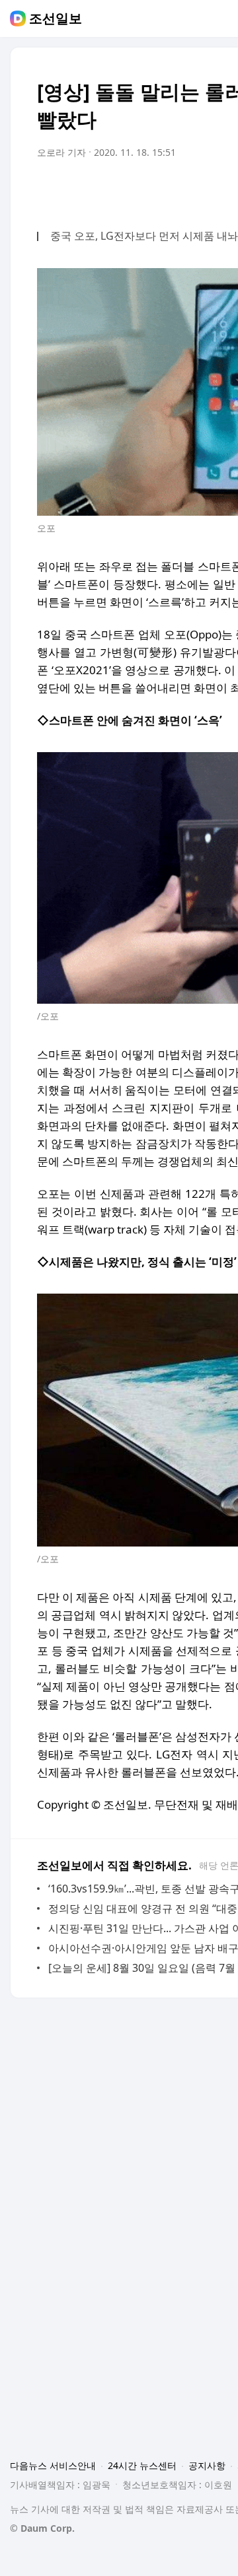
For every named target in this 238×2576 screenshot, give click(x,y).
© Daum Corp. (42, 2528)
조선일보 (56, 18)
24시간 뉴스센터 (142, 2465)
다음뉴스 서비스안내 (53, 2465)
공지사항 (207, 2465)
